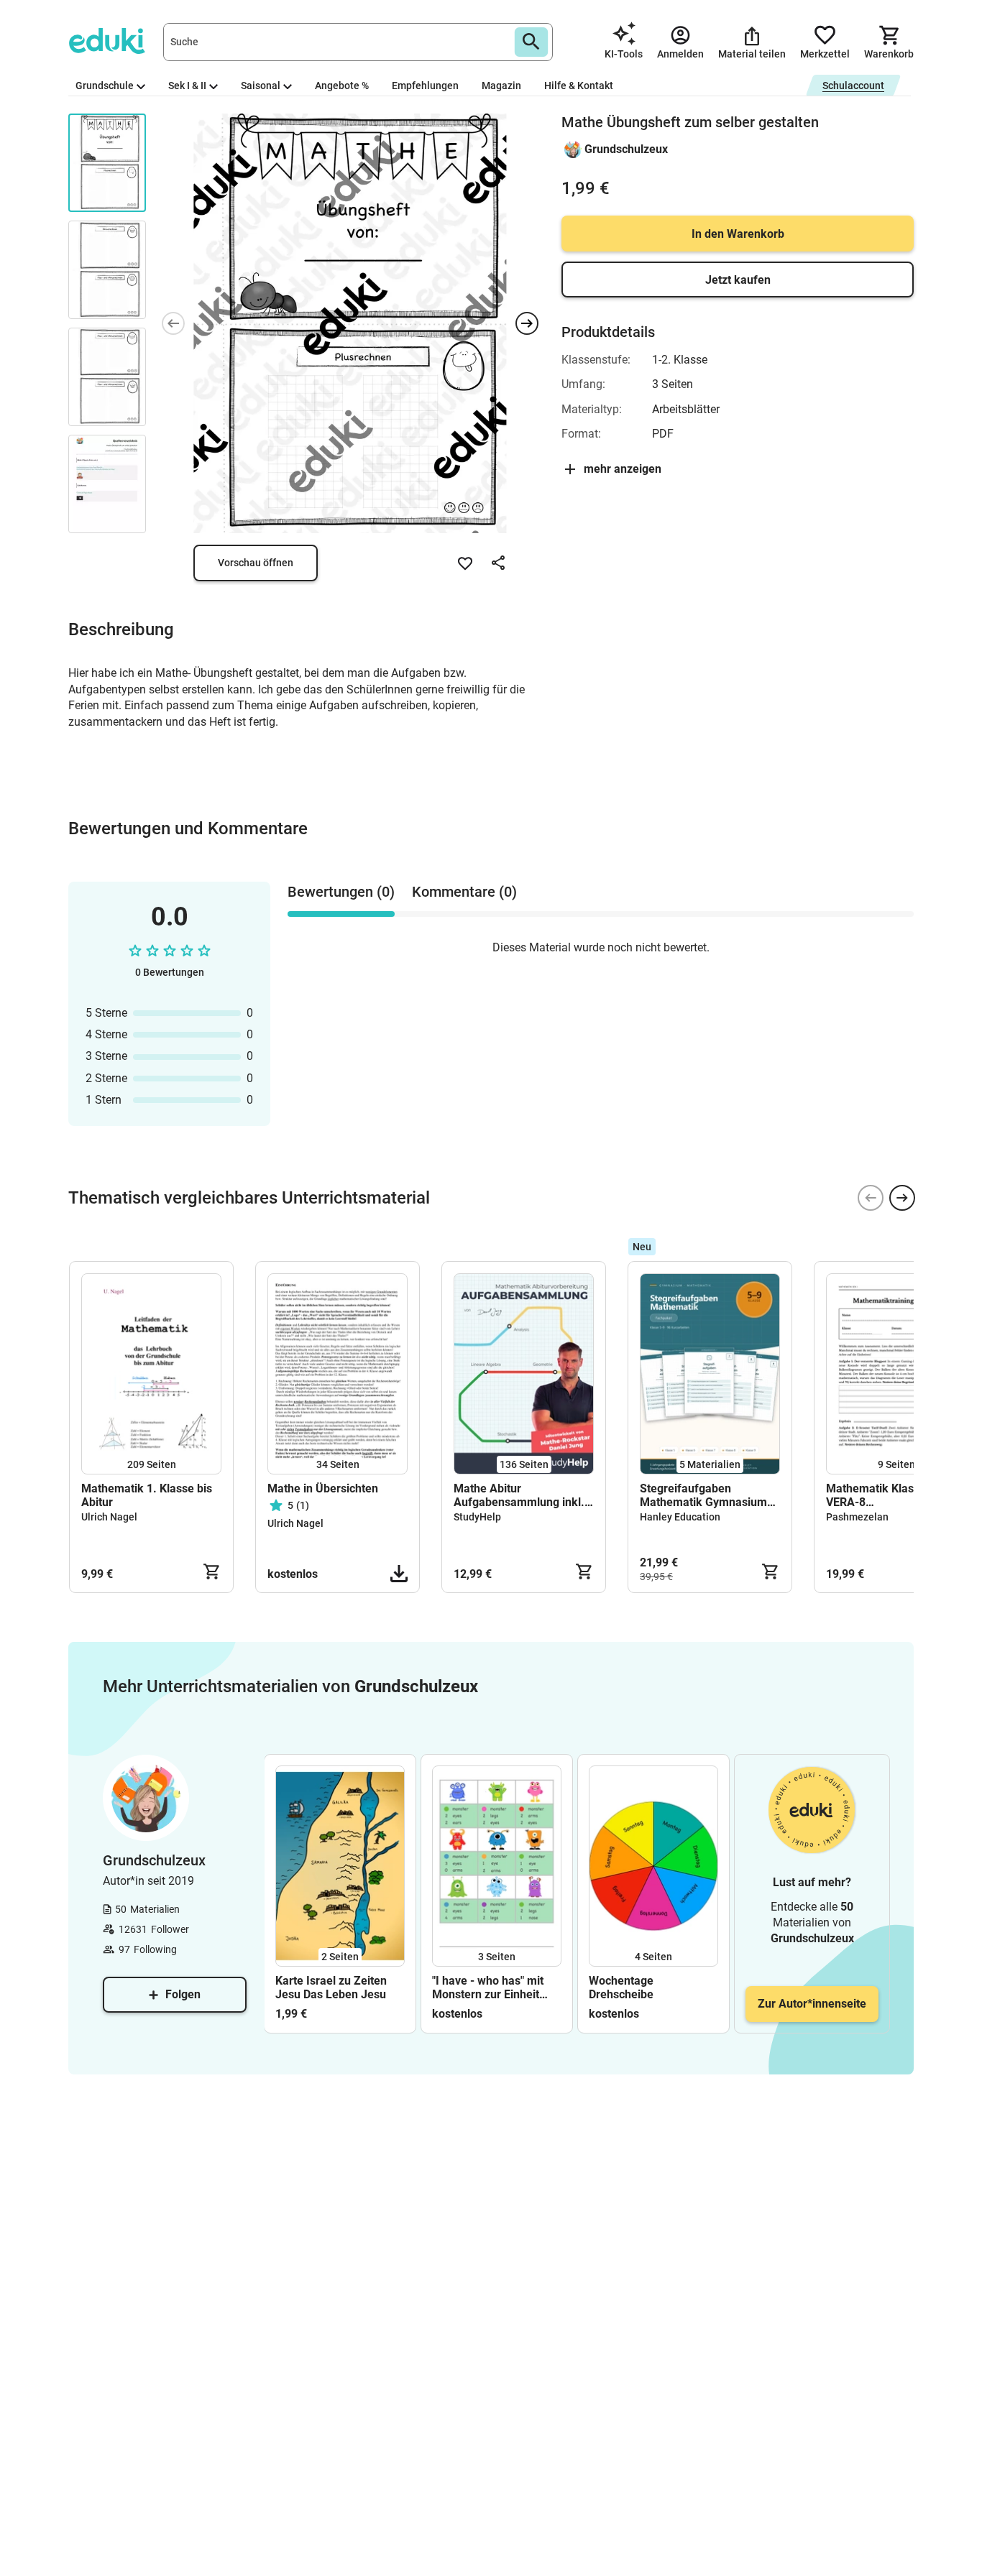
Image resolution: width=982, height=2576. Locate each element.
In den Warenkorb (738, 234)
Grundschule (105, 86)
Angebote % (342, 86)
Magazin (501, 86)
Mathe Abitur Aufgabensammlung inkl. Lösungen (519, 1495)
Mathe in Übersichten (323, 1488)
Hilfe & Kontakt (579, 86)
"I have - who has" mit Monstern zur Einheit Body (488, 1988)
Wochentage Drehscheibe (621, 1988)
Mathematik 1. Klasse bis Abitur (147, 1495)
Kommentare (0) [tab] (464, 892)
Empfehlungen (425, 86)
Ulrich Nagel (109, 1517)
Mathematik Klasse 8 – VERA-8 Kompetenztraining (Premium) (886, 1495)
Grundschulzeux (626, 149)
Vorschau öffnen (256, 563)
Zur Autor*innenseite (812, 2004)
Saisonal (261, 86)
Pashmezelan (857, 1517)
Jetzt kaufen (738, 280)
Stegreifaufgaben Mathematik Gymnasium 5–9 (703, 1495)
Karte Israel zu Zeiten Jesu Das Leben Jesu (331, 1988)
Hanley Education (680, 1517)
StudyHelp (477, 1517)
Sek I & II (187, 86)
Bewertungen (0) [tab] (341, 892)
